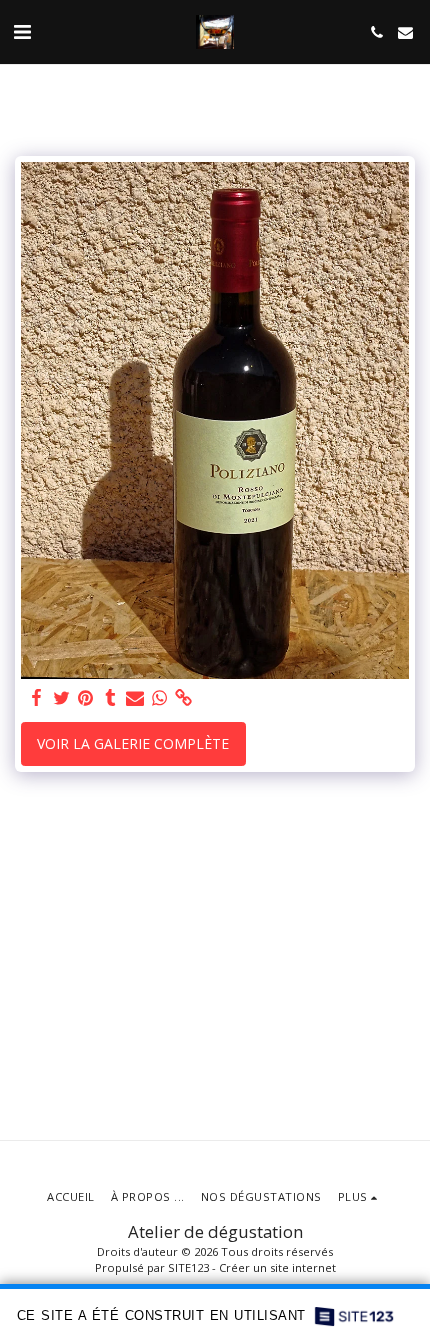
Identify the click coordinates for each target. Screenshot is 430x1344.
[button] (22, 31)
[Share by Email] (135, 698)
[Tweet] (62, 698)
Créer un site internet (277, 1267)
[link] (184, 698)
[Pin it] (86, 698)
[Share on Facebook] (37, 698)
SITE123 (188, 1267)
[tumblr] (111, 698)
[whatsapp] (160, 698)
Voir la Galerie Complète (133, 743)
